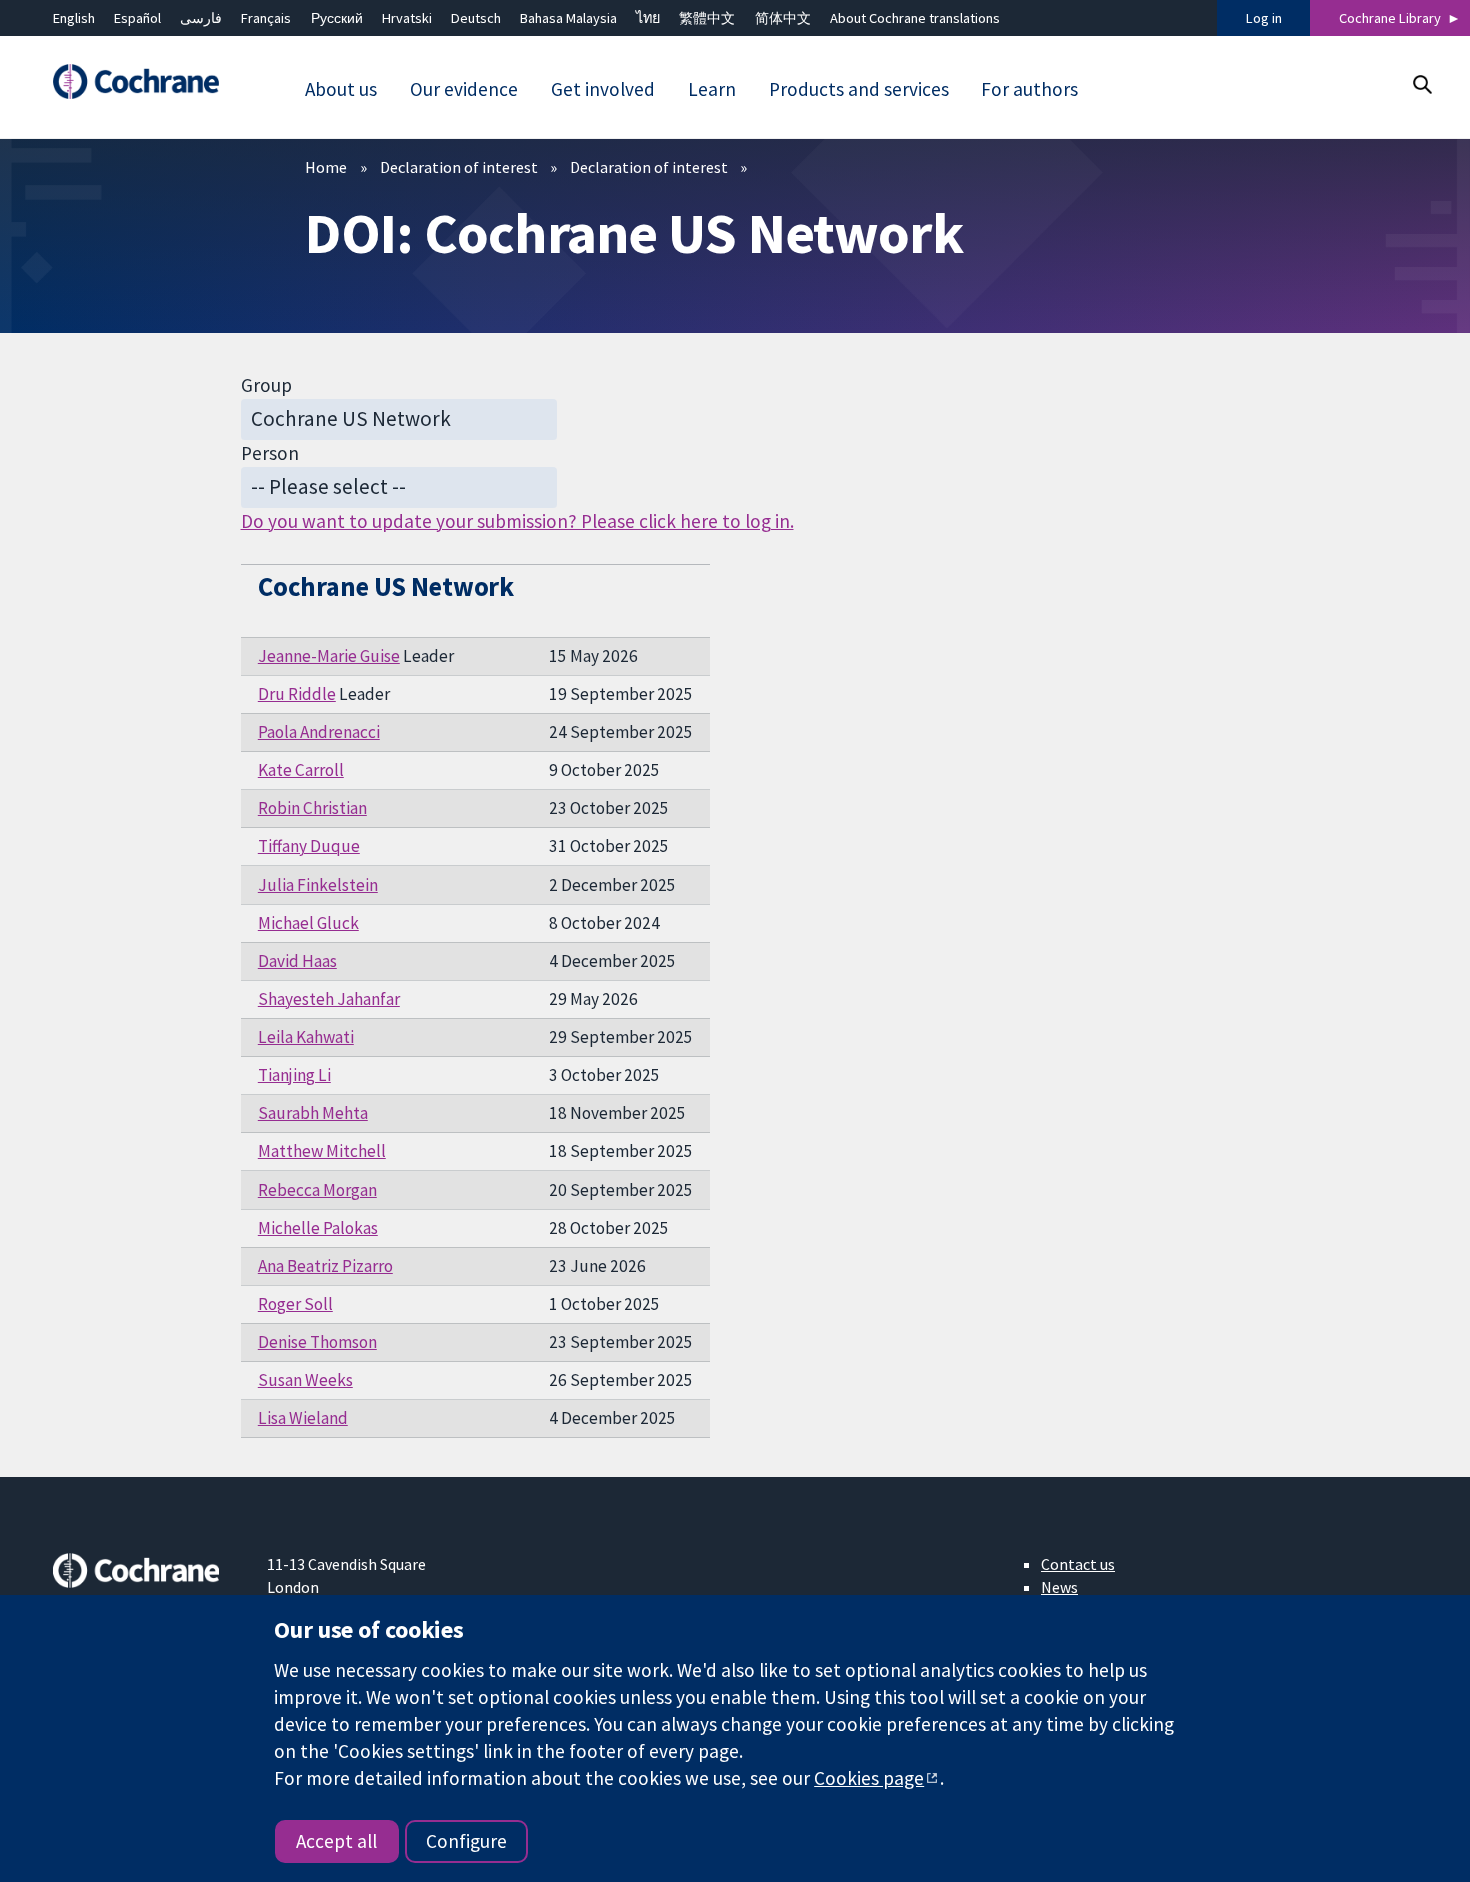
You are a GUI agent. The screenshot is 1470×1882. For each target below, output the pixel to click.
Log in (1264, 18)
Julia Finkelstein (318, 885)
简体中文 (783, 18)
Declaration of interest (459, 167)
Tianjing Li (294, 1075)
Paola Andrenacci (319, 732)
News (1059, 1587)
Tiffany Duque (309, 846)
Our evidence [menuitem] (464, 89)
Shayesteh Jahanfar (329, 999)
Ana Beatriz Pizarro (325, 1266)
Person (270, 453)
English (74, 18)
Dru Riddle (297, 694)
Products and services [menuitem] (859, 89)
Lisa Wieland (303, 1418)
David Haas (297, 961)
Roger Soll (295, 1304)
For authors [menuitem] (1029, 89)
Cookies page (869, 1778)
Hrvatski (407, 18)
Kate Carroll (301, 770)
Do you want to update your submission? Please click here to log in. (517, 521)
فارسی (201, 18)
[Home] (146, 82)
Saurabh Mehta (313, 1113)
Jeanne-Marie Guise (329, 656)
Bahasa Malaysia (568, 18)
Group (266, 385)
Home (326, 167)
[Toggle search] (1421, 84)
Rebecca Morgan (317, 1190)
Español (137, 18)
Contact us (1078, 1564)
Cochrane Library (1390, 18)
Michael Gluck (308, 923)
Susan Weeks (305, 1380)
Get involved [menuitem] (603, 89)
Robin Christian (312, 808)
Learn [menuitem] (712, 89)
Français (266, 18)
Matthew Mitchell (322, 1151)
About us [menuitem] (341, 89)
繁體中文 (707, 18)
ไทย (648, 18)
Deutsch (476, 18)
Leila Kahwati (306, 1037)
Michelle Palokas (318, 1228)
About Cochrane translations (915, 18)
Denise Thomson (317, 1342)
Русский (337, 18)
